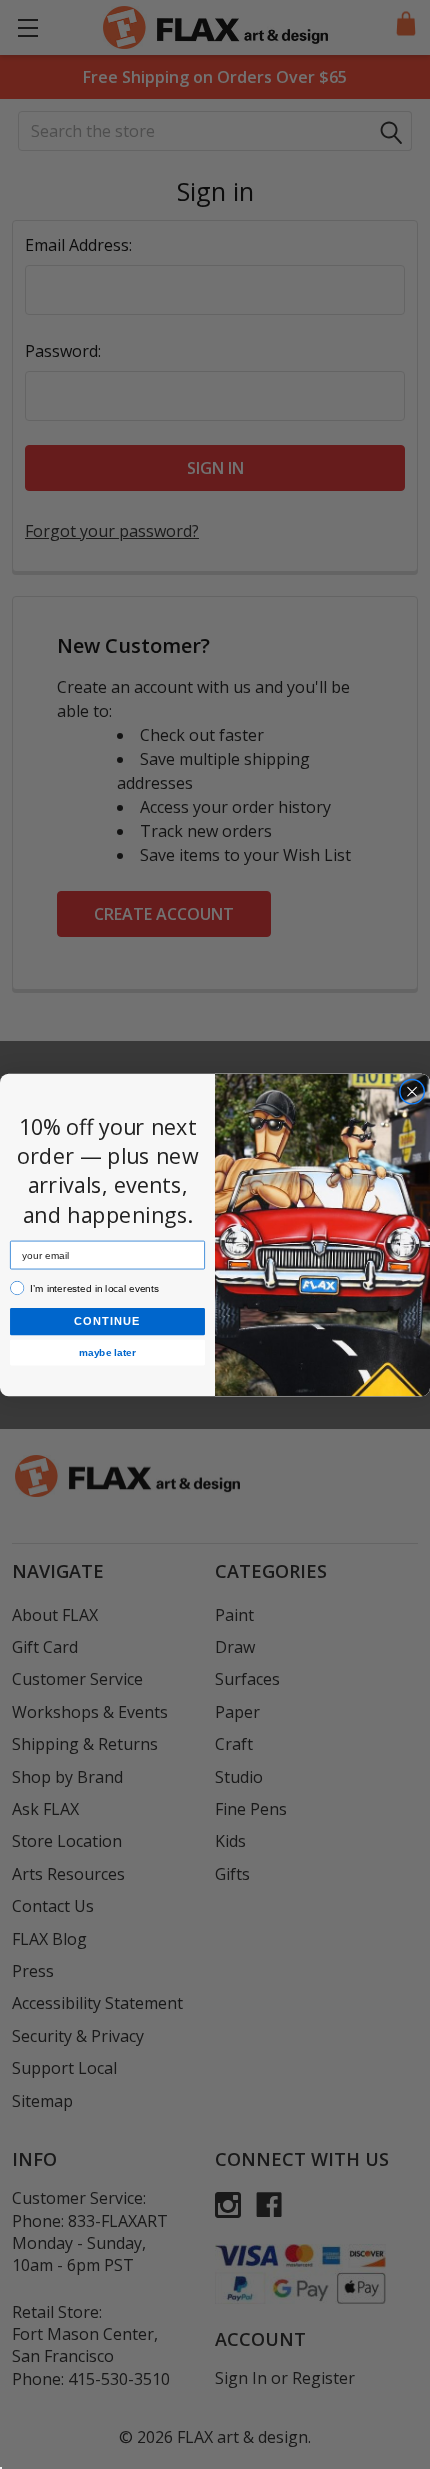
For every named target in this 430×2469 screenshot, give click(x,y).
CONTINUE (107, 1321)
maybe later (107, 1351)
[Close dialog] (412, 1091)
